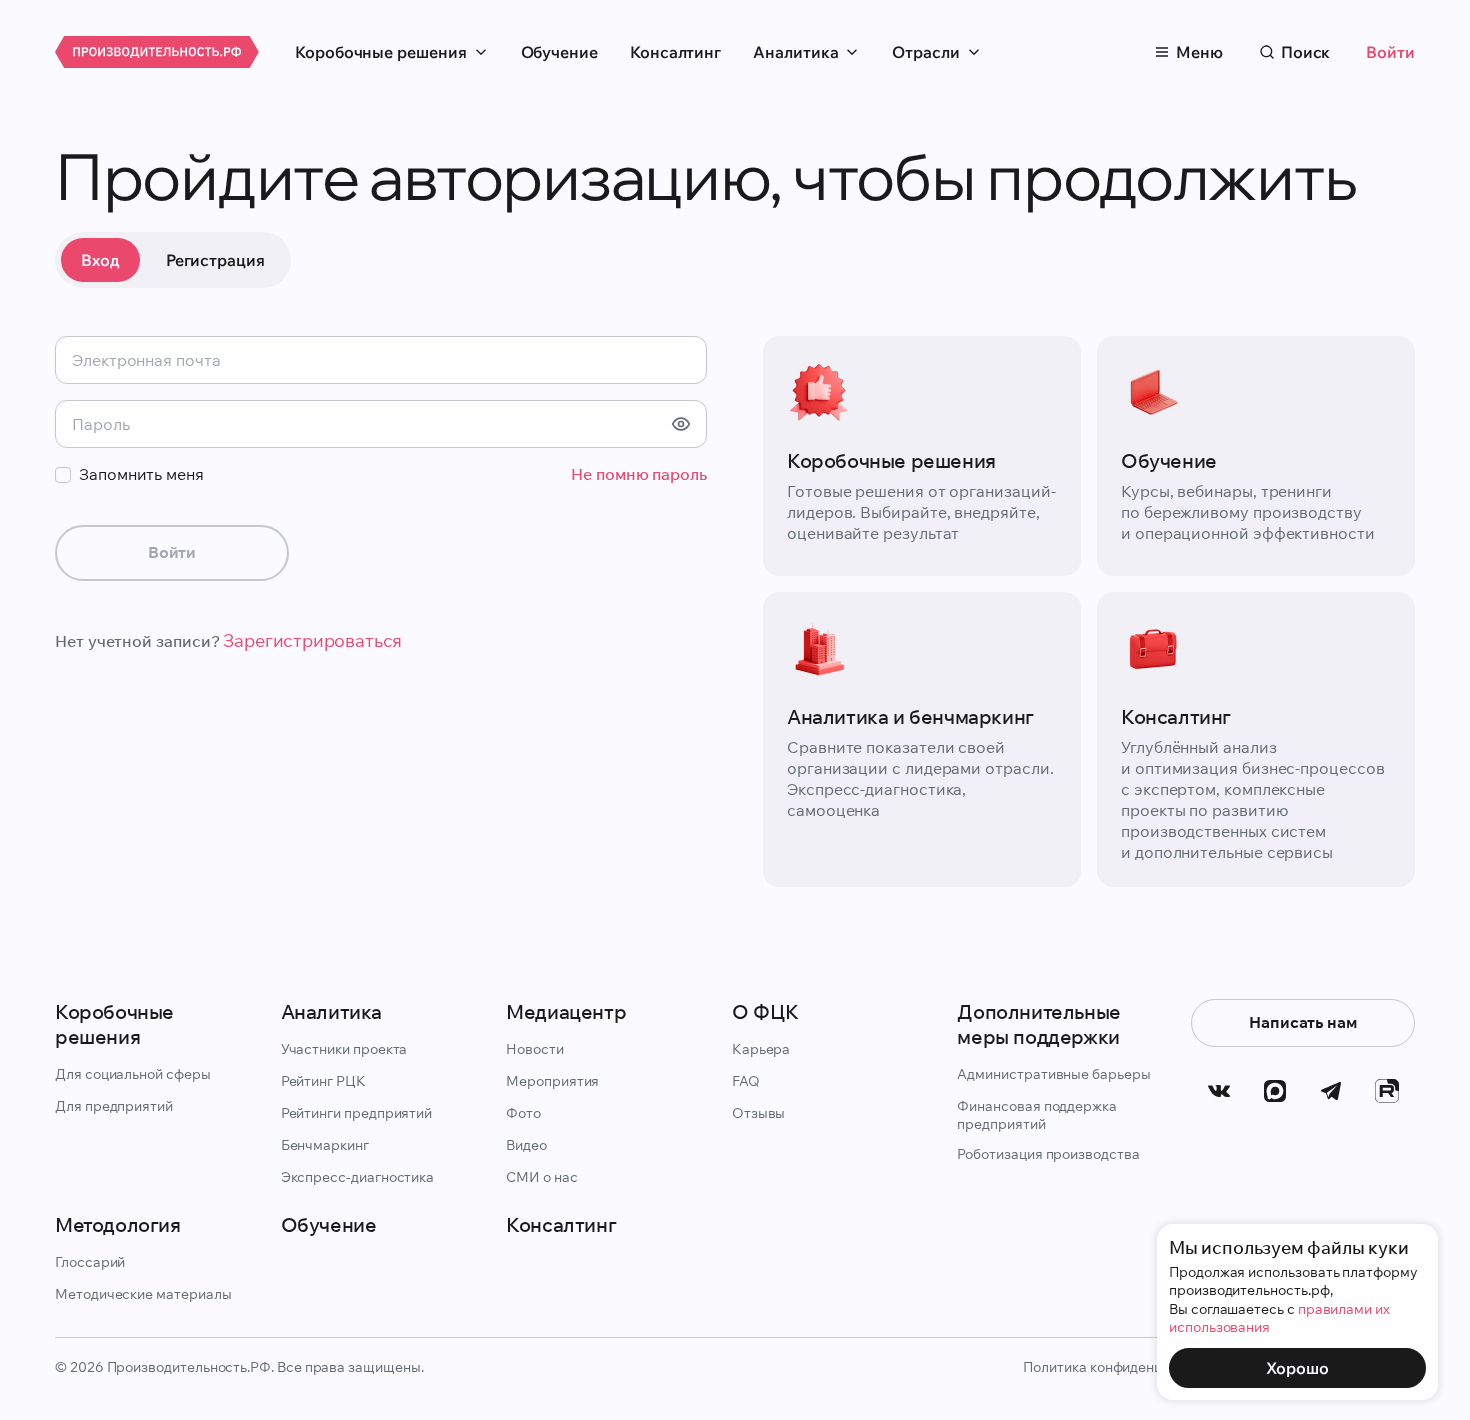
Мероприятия (552, 1081)
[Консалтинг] (1256, 739)
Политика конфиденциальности (1127, 1367)
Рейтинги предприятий (357, 1113)
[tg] (1331, 1091)
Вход (100, 260)
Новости (535, 1049)
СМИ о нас (541, 1177)
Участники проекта (344, 1049)
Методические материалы (143, 1294)
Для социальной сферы (133, 1074)
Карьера (761, 1049)
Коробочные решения (381, 52)
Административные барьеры (1053, 1074)
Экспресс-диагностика (358, 1177)
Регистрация (215, 260)
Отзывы (759, 1113)
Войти (1390, 52)
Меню (1199, 52)
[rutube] (1387, 1091)
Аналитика (795, 52)
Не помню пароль (639, 474)
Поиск (1306, 52)
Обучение (559, 52)
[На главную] (157, 52)
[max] (1275, 1091)
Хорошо (1297, 1368)
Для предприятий (114, 1106)
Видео (526, 1145)
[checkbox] (63, 475)
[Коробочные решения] (922, 456)
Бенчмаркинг (325, 1145)
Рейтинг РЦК (323, 1081)
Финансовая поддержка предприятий (1037, 1115)
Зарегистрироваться (312, 640)
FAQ (746, 1081)
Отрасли (925, 52)
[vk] (1219, 1091)
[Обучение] (1256, 456)
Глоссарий (90, 1262)
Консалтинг (675, 52)
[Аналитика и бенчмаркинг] (922, 739)
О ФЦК (765, 1011)
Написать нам (1303, 1022)
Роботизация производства (1048, 1154)
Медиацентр (566, 1011)
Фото (523, 1113)
